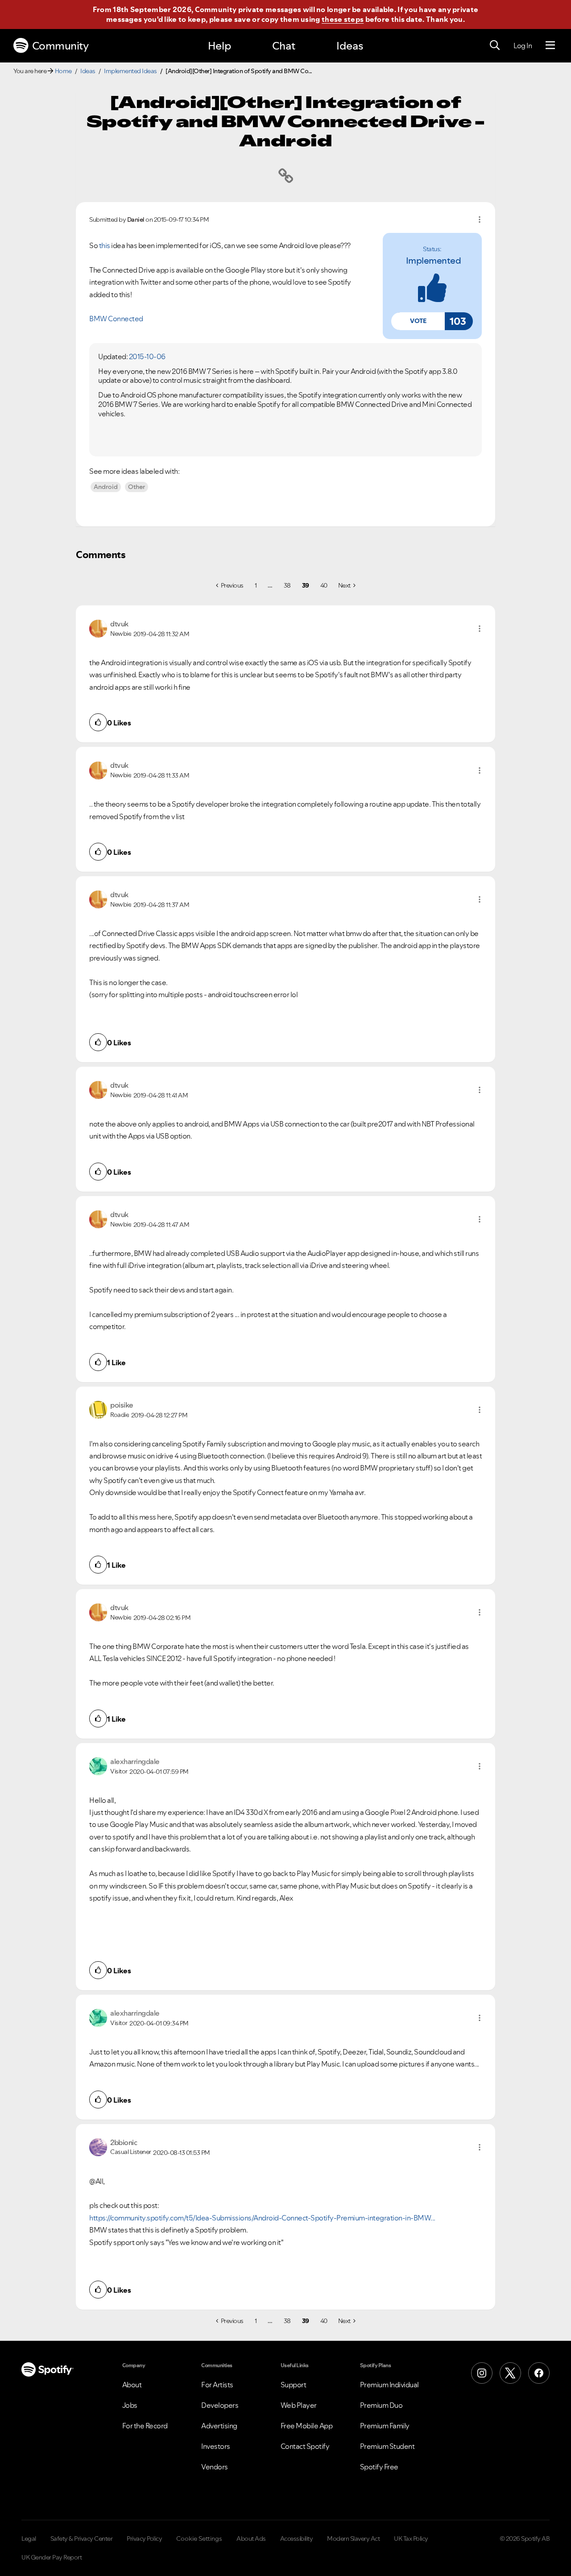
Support (294, 2385)
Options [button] (480, 219)
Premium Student (387, 2446)
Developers (220, 2405)
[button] (418, 321)
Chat (284, 46)
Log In (523, 46)
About (132, 2385)
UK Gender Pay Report (52, 2557)
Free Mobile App (307, 2426)
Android (106, 487)
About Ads (251, 2539)
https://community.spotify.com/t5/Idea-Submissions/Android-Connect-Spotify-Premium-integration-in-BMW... (262, 2218)
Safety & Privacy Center (82, 2539)
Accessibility (297, 2539)
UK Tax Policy (411, 2539)
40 (324, 585)
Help (219, 46)
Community (60, 46)
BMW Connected (116, 319)
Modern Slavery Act (353, 2539)
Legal (29, 2539)
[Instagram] (482, 2373)
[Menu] (550, 46)
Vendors (215, 2467)
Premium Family (385, 2426)
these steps (343, 19)
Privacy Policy (144, 2539)
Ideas (350, 46)
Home (63, 71)
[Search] (495, 46)
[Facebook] (539, 2373)
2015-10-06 (147, 356)
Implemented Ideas (130, 71)
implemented (434, 261)
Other (137, 487)
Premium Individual (389, 2385)
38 (287, 585)
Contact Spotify (305, 2446)
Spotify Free (379, 2467)
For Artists (217, 2385)
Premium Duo (381, 2405)
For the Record (145, 2426)
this (105, 245)
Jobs (130, 2405)
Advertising (219, 2426)
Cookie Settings (199, 2539)
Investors (216, 2446)
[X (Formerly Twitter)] (510, 2373)
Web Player (299, 2405)
